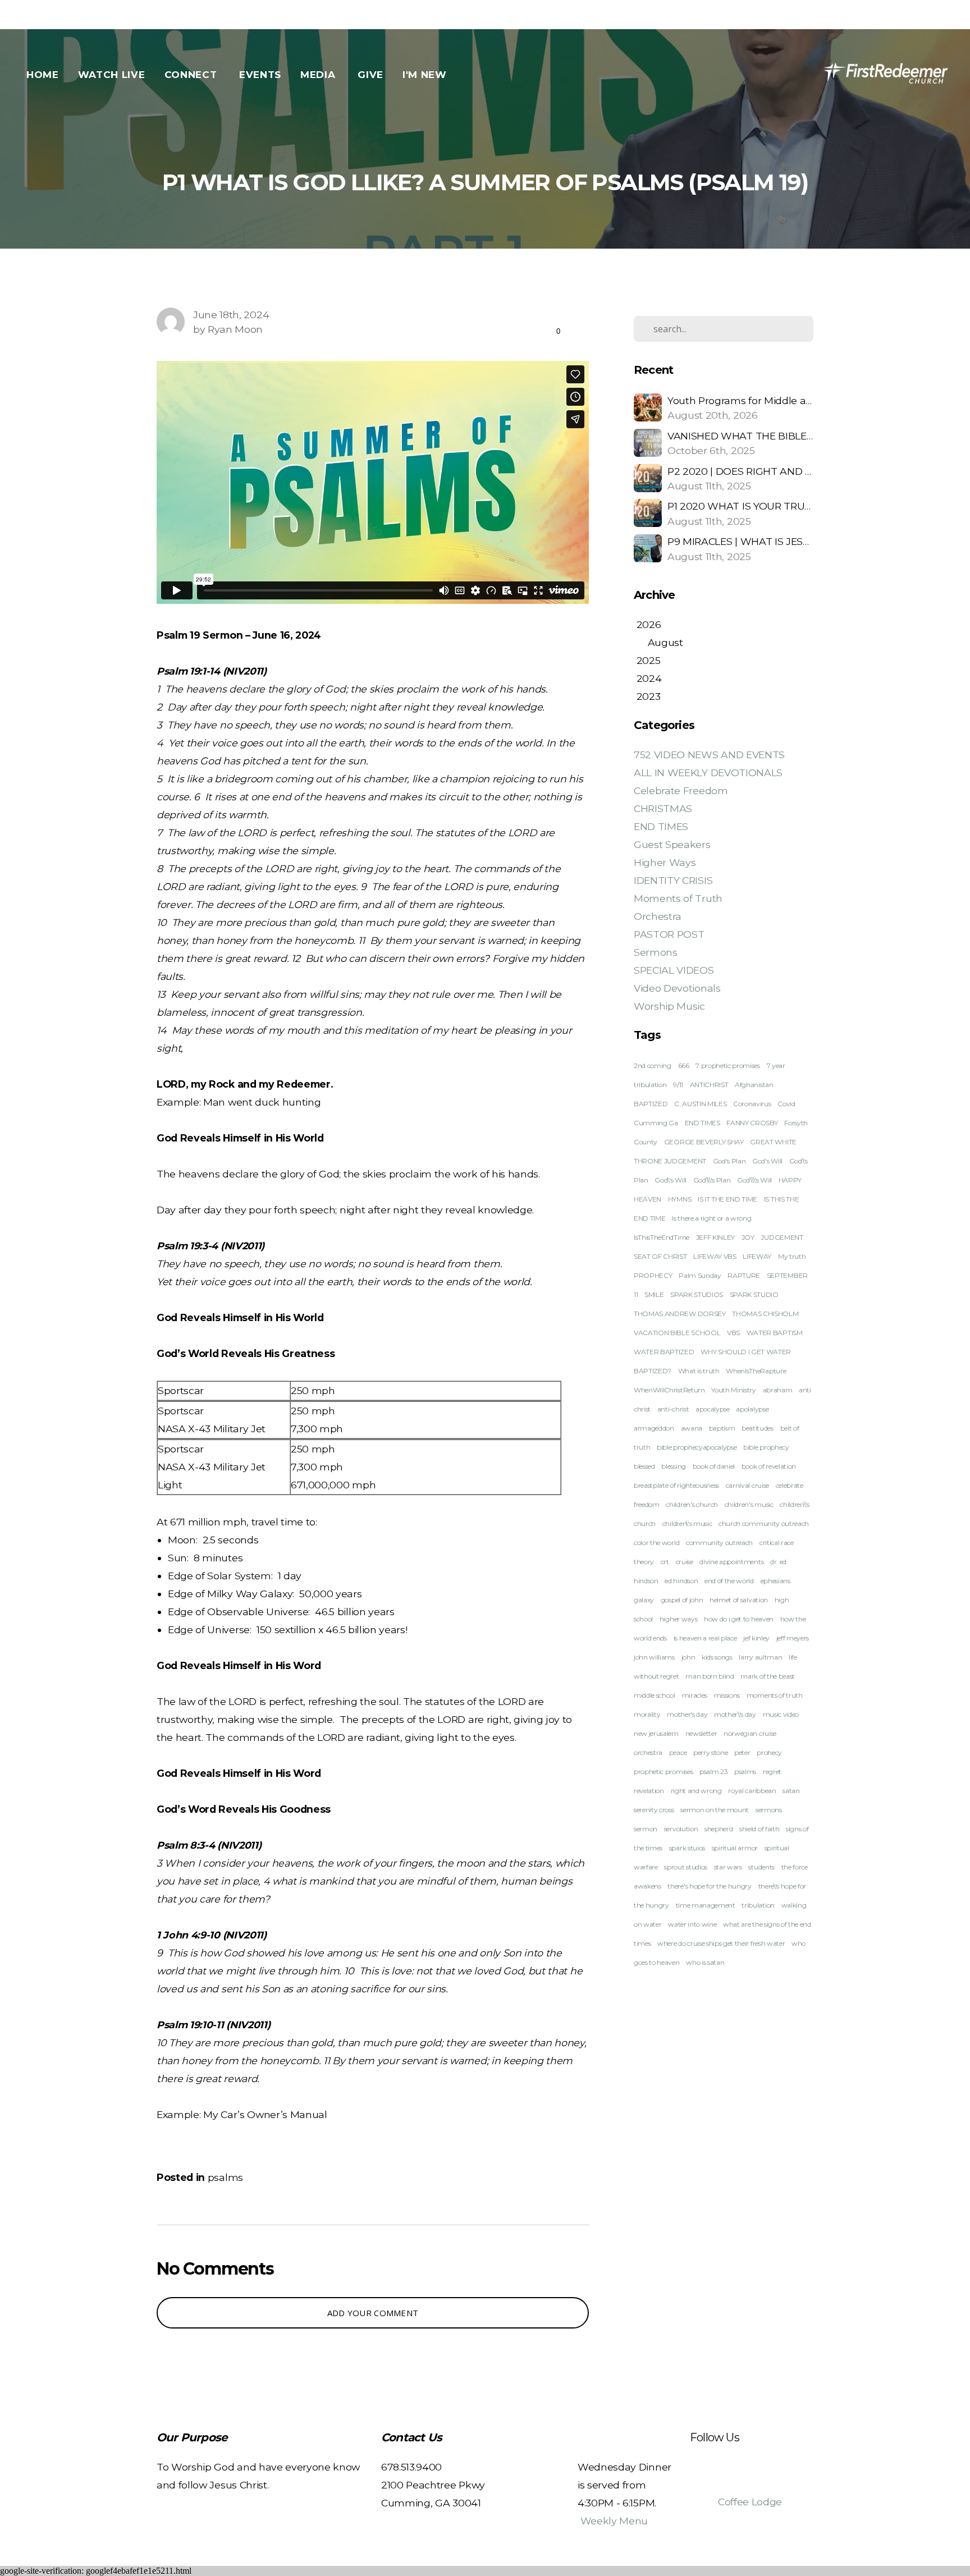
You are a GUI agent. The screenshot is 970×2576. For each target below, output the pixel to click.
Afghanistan (754, 1085)
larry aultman (760, 1657)
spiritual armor (735, 1848)
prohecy (769, 1752)
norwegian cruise (750, 1733)
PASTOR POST (669, 934)
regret (772, 1771)
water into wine (692, 1924)
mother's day (687, 1714)
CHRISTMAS (663, 808)
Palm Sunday (700, 1275)
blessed (644, 1466)
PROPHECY (653, 1275)
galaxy (644, 1600)
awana (692, 1428)
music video (781, 1714)
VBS (733, 1333)
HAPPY (790, 1180)
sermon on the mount (715, 1810)
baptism (722, 1428)
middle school (655, 1695)
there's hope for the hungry (709, 1886)
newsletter (701, 1733)
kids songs (717, 1657)
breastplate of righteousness (676, 1485)
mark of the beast (768, 1676)
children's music (749, 1504)
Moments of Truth (678, 898)
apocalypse (713, 1409)
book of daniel (714, 1466)
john (688, 1657)
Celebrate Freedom (681, 790)
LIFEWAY (757, 1256)
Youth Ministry (734, 1390)
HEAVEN (648, 1199)
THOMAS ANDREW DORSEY (680, 1314)
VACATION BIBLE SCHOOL (677, 1333)
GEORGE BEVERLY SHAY (704, 1142)
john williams (654, 1657)
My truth (792, 1256)
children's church (692, 1504)
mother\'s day (735, 1714)
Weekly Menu (614, 2521)
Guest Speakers (672, 844)
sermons (769, 1810)
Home (43, 75)
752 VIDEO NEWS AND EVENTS (709, 755)
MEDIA (319, 75)
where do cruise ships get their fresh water (721, 1943)
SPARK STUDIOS (697, 1294)
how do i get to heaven (739, 1619)
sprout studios (686, 1867)
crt (665, 1562)
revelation (649, 1791)
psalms (225, 2177)
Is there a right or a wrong (712, 1218)
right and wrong (696, 1791)
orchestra (648, 1752)
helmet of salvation (739, 1600)
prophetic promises (663, 1771)
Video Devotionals (677, 988)
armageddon (654, 1428)
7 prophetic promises (728, 1065)
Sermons (656, 952)
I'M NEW (426, 75)
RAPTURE (744, 1275)
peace (678, 1752)
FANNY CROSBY (752, 1123)
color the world (656, 1543)
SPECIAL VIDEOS (674, 970)
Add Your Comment (373, 2313)
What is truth (699, 1371)
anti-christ (673, 1409)
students (761, 1867)
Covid (786, 1104)
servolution (681, 1829)
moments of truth (775, 1695)
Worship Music (669, 1006)
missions (727, 1695)
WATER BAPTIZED (664, 1352)
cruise (685, 1562)
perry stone (710, 1752)
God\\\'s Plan (712, 1180)
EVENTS (260, 75)
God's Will (767, 1161)
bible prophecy (766, 1447)
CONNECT (192, 75)
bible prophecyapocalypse (697, 1447)
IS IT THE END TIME (727, 1199)
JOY (748, 1237)
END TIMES (661, 826)
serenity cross (654, 1810)
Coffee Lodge (750, 2502)
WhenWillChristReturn (669, 1390)
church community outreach (764, 1523)
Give (370, 75)
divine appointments (731, 1562)
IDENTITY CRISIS (673, 880)
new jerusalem (656, 1733)
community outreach (719, 1543)
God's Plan (729, 1161)
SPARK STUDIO (754, 1294)
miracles (695, 1695)
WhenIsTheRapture (756, 1371)
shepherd (719, 1829)
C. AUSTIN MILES (700, 1104)
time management (706, 1905)
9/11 (678, 1085)
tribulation (758, 1905)
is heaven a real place (705, 1638)
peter (742, 1752)
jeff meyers (793, 1638)
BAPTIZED (651, 1104)
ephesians (775, 1581)
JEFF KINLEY (715, 1237)
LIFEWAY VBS (715, 1256)
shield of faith (759, 1829)
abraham (778, 1390)
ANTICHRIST (709, 1085)
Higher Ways (665, 862)
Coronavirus (752, 1104)
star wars (728, 1867)
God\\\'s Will (754, 1180)
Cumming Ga (656, 1123)
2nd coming (653, 1065)
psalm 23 (713, 1771)
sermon (646, 1829)
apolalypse (752, 1409)
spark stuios (687, 1848)
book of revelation (769, 1466)
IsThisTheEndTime (662, 1237)
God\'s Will (670, 1180)
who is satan (705, 1962)
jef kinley (756, 1638)
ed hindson (681, 1581)
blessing (673, 1466)
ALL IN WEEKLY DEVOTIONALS (708, 773)
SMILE (654, 1294)
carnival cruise (747, 1485)
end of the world (729, 1581)
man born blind (710, 1676)
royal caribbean (752, 1791)
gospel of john (682, 1600)
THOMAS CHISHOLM (765, 1314)
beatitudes (758, 1428)
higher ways (678, 1619)
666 (684, 1065)
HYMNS (680, 1199)
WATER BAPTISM (775, 1333)
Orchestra (658, 916)
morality (647, 1714)
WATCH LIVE (112, 75)
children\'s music (687, 1523)
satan (791, 1791)
